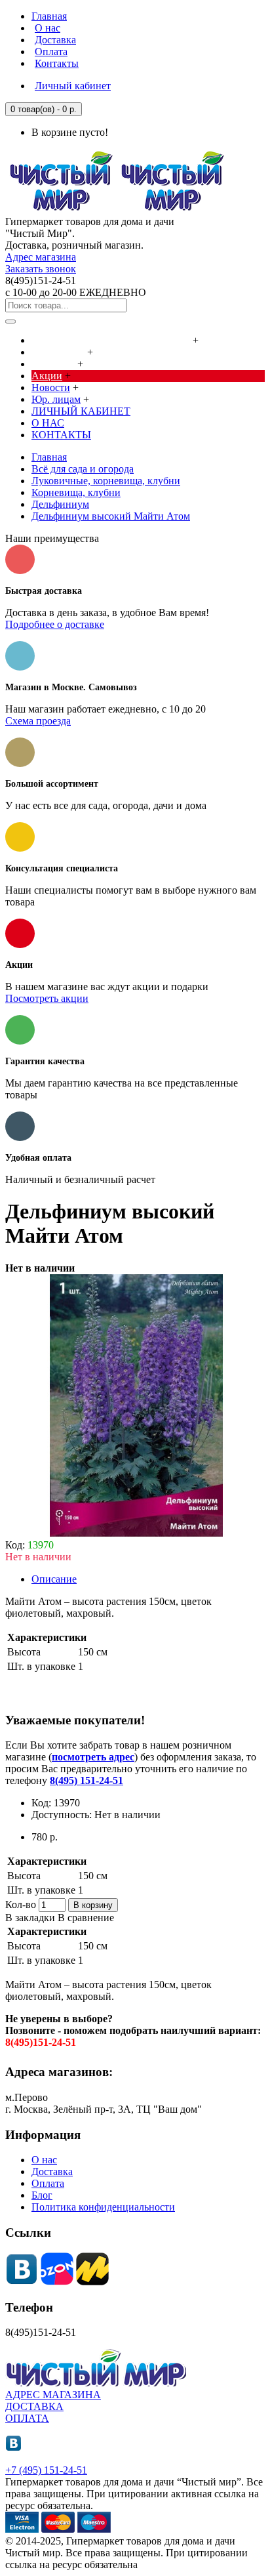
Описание (54, 1579)
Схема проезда (38, 721)
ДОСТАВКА (34, 2406)
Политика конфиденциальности (103, 2207)
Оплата (48, 2183)
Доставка (52, 2171)
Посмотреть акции (47, 998)
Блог (42, 2195)
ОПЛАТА (27, 2418)
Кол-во (21, 1904)
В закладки (30, 1918)
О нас (44, 2160)
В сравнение (86, 1918)
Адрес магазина (41, 257)
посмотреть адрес (93, 1757)
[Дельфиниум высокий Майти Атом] (136, 1533)
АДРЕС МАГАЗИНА (53, 2395)
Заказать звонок (41, 269)
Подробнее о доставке (55, 624)
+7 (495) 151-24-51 (46, 2470)
